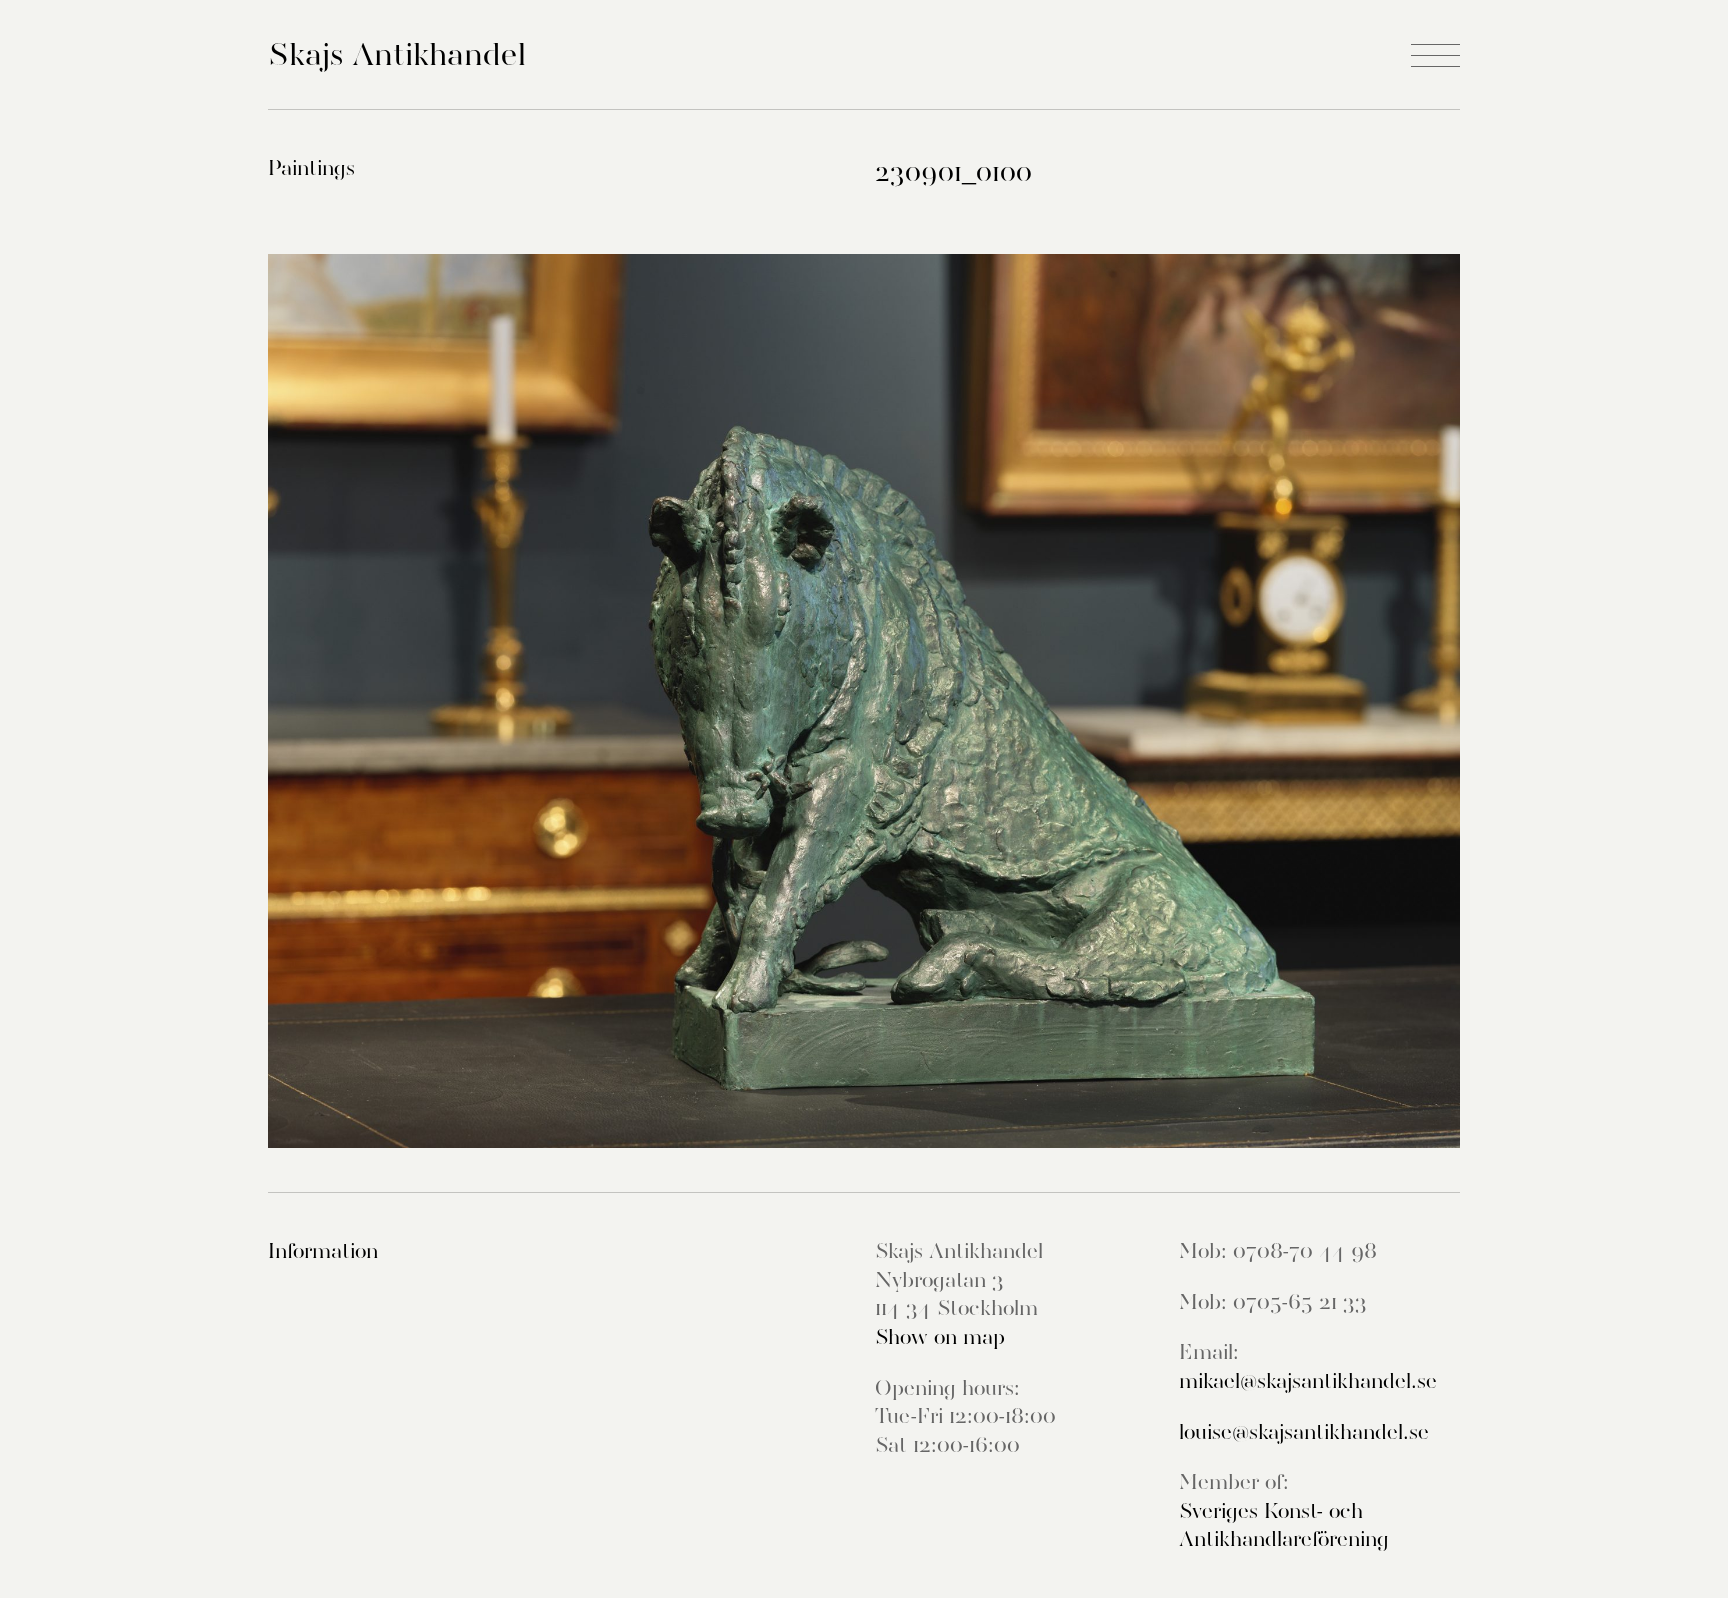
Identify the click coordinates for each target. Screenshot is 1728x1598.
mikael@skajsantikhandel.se (1308, 1381)
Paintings (311, 168)
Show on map (940, 1337)
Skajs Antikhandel (397, 54)
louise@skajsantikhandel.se (1304, 1432)
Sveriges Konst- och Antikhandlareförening (1284, 1525)
